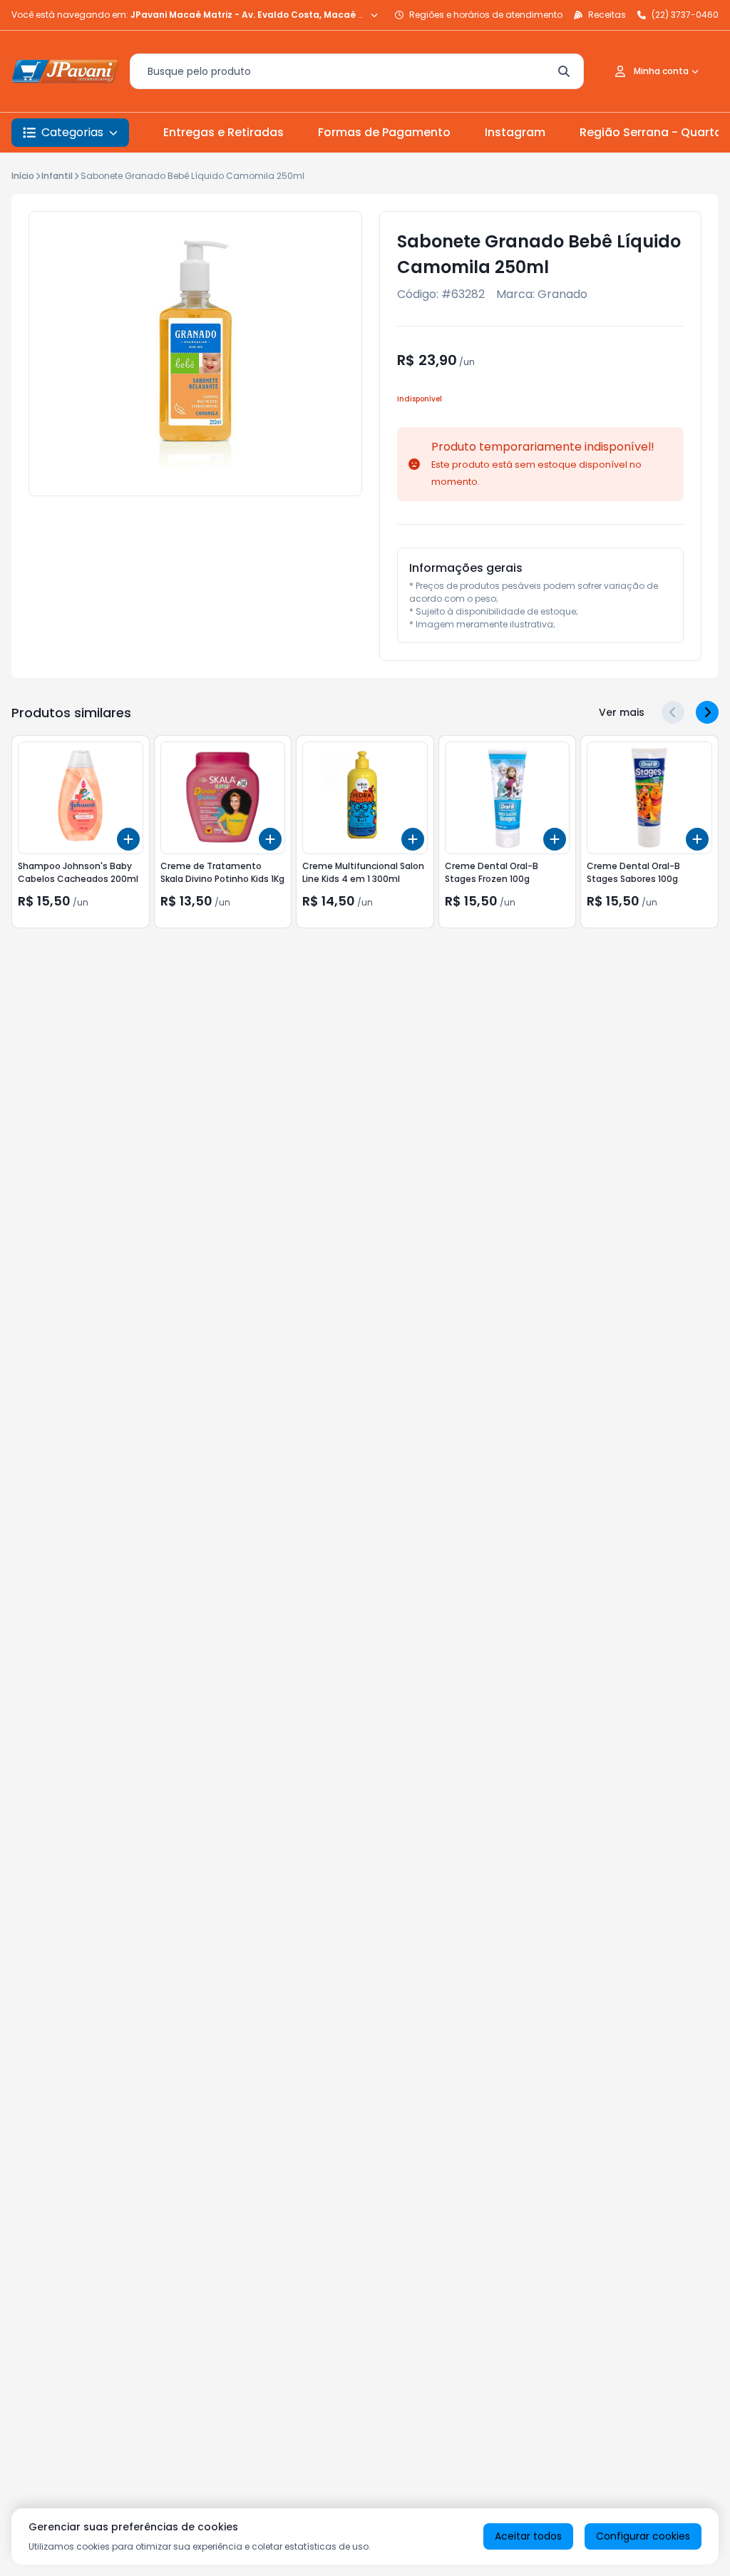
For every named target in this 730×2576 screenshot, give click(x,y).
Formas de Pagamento (384, 132)
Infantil (57, 176)
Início (23, 176)
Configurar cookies (643, 2536)
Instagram (515, 132)
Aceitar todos (528, 2536)
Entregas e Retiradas (223, 132)
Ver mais (622, 712)
